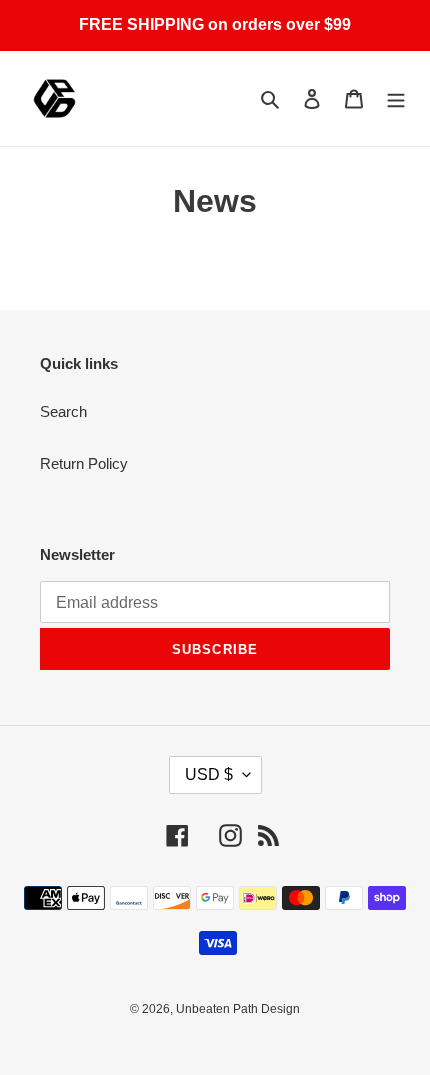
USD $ (209, 774)
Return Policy (84, 463)
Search (63, 411)
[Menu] (396, 98)
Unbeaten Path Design (238, 1009)
